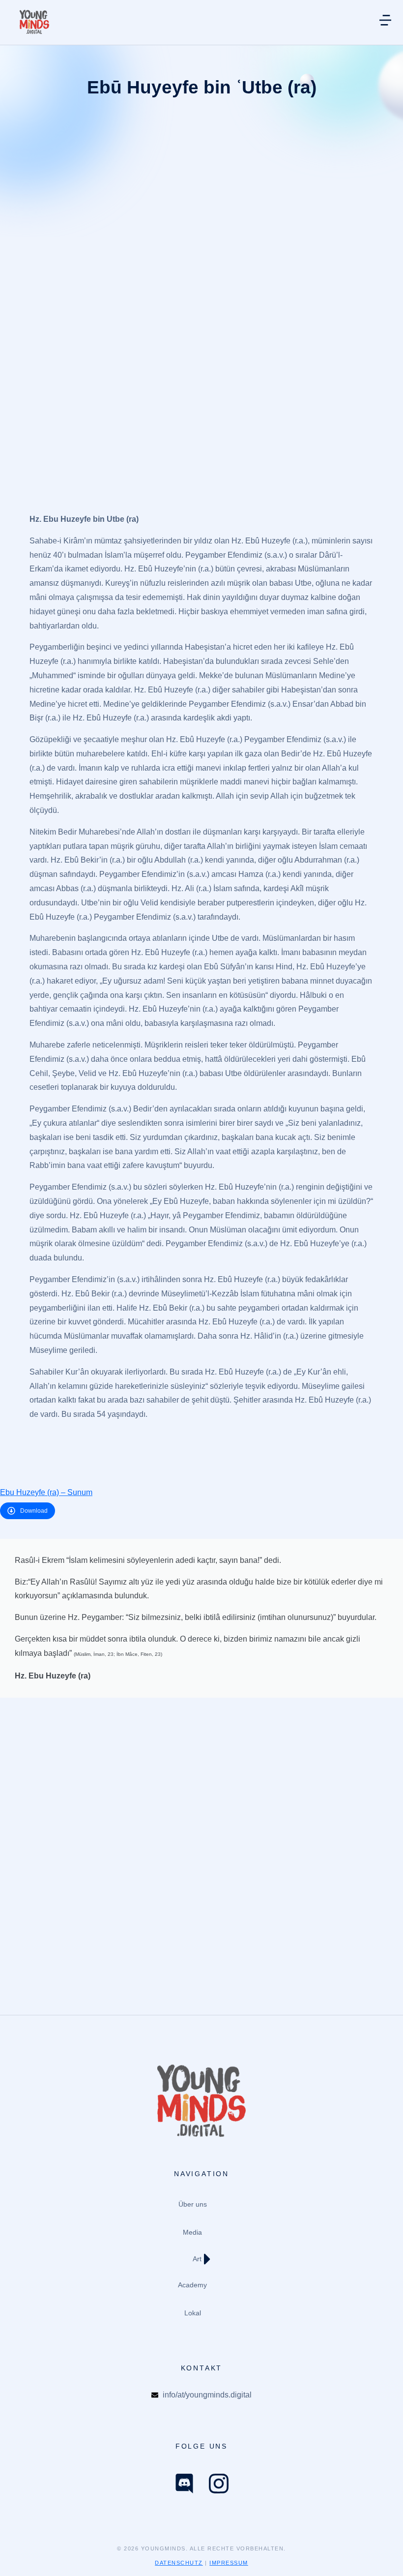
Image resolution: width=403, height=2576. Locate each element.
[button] (22, 2554)
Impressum (229, 2563)
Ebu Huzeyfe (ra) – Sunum (46, 1492)
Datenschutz (179, 2563)
